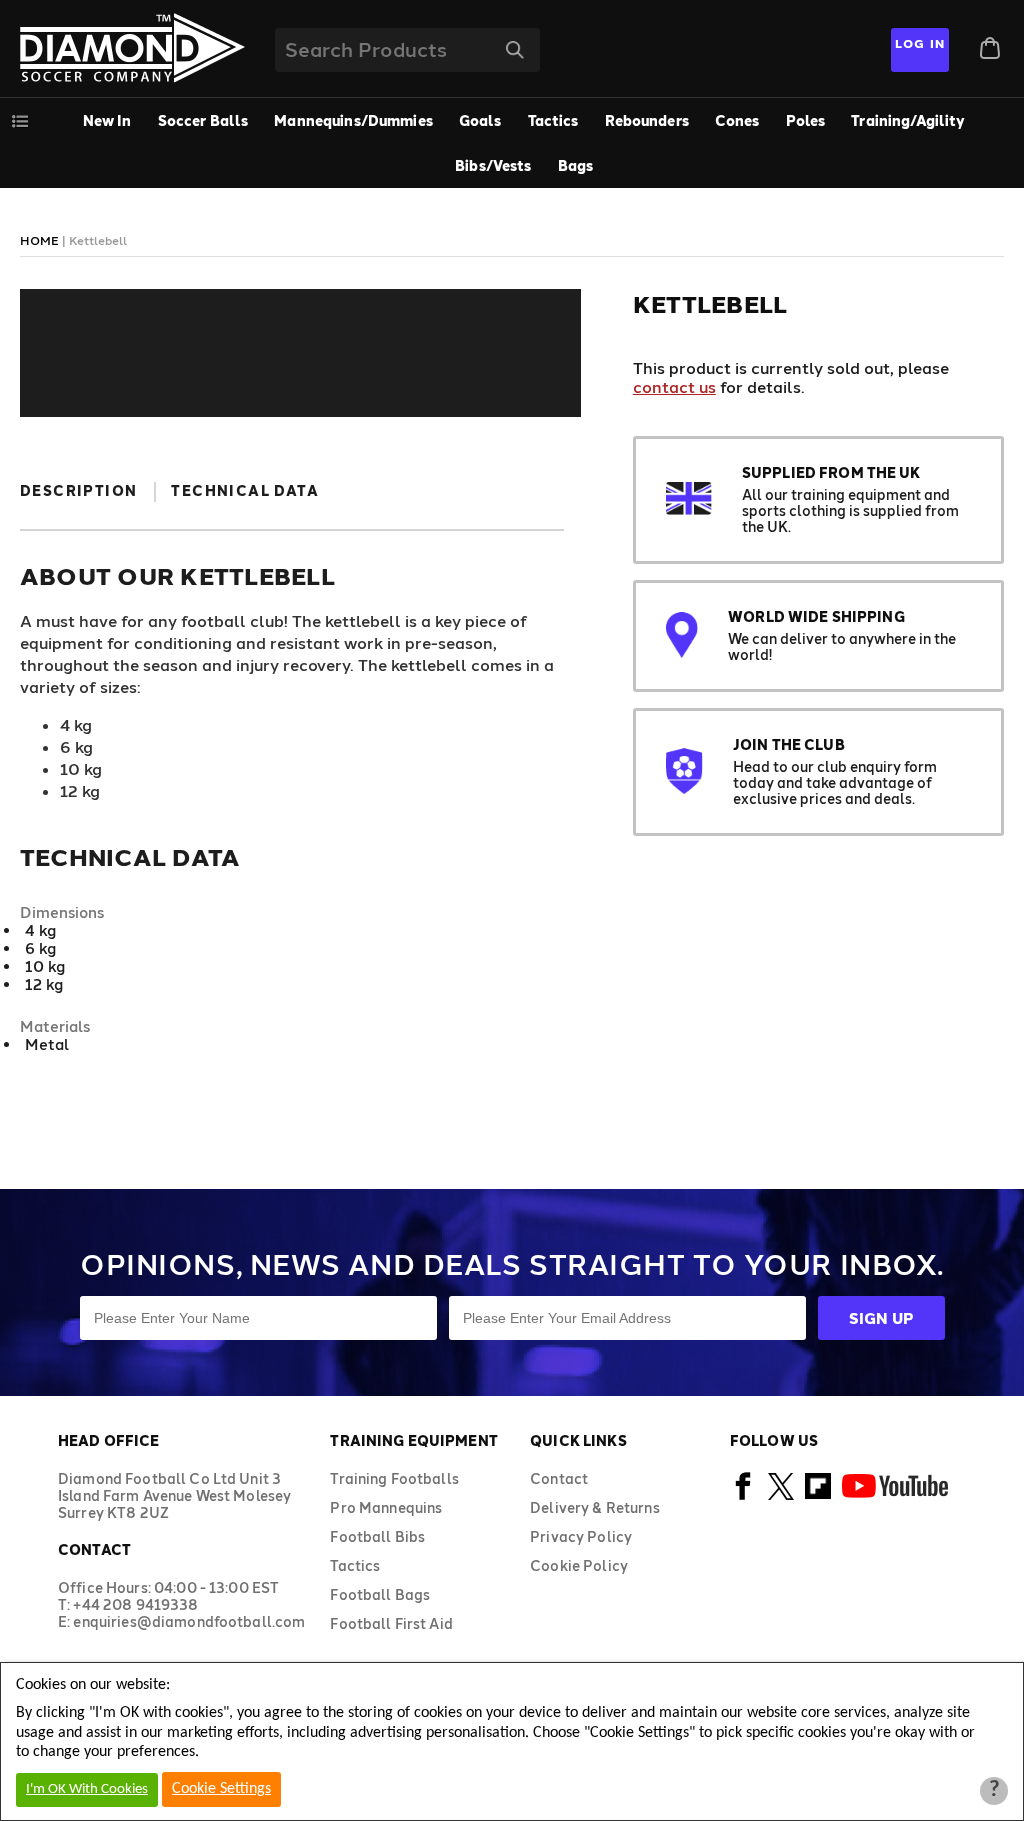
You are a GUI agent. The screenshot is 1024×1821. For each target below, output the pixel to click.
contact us (674, 386)
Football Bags (380, 1594)
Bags (576, 165)
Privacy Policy (581, 1536)
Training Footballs (394, 1478)
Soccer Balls (203, 120)
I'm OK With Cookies (87, 1789)
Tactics (553, 120)
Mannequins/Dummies (353, 120)
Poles (806, 120)
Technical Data (245, 490)
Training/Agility (908, 120)
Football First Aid (391, 1623)
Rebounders (647, 120)
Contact (559, 1478)
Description (78, 490)
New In (107, 120)
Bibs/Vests (493, 165)
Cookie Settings (221, 1789)
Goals (480, 120)
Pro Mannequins (386, 1507)
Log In (920, 43)
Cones (737, 120)
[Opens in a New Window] (743, 1496)
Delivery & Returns (595, 1507)
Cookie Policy (579, 1565)
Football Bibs (377, 1536)
